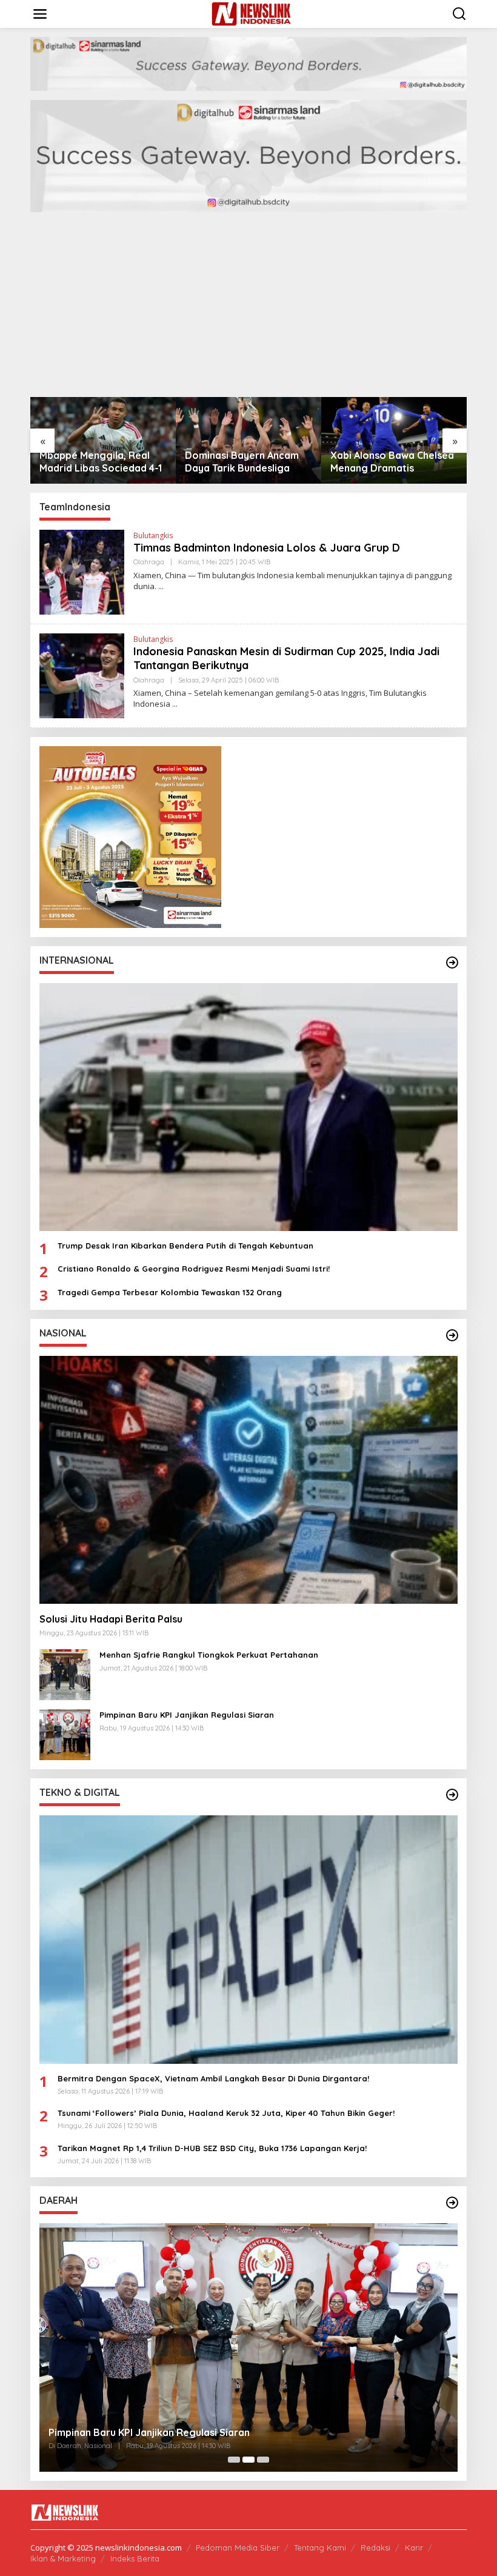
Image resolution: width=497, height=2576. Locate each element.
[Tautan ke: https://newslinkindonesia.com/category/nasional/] (452, 1335)
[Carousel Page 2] (248, 2460)
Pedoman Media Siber (238, 2548)
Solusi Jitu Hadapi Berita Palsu (111, 1619)
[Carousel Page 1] (234, 2460)
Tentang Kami (320, 2548)
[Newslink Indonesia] (251, 13)
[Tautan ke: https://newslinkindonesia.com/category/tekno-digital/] (452, 1795)
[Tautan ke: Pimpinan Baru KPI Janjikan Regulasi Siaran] (65, 1734)
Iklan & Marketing (63, 2558)
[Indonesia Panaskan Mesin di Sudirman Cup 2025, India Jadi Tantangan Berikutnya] (175, 704)
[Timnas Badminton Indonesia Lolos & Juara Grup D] (161, 586)
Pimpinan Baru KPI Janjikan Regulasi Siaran (187, 1715)
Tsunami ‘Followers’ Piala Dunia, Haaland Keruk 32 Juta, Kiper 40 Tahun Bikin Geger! (226, 2113)
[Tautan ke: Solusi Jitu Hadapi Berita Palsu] (248, 1480)
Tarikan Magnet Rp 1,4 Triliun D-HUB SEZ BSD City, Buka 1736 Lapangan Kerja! (212, 2148)
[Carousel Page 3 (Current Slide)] (263, 2460)
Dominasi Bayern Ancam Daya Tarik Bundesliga (96, 462)
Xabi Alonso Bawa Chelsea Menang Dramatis (247, 462)
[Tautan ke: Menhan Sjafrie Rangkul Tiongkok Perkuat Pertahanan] (65, 1674)
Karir (414, 2548)
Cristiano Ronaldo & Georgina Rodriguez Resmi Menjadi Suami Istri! (194, 1269)
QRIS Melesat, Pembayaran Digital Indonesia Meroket (206, 2432)
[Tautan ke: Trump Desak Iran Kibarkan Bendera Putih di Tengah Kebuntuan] (248, 1107)
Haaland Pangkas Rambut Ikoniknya (392, 462)
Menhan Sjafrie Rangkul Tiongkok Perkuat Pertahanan (209, 1655)
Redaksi (375, 2548)
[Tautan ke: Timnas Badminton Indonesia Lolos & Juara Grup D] (82, 571)
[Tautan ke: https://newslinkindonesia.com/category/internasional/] (452, 963)
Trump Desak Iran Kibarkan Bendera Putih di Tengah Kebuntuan (185, 1246)
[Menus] (40, 14)
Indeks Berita (135, 2558)
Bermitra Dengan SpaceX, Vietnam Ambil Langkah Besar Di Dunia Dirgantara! (213, 2078)
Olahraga (149, 562)
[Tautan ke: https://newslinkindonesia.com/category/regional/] (452, 2203)
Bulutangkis (153, 536)
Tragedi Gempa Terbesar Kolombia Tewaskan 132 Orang (170, 1292)
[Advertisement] (248, 306)
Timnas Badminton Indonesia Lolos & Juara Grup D (267, 548)
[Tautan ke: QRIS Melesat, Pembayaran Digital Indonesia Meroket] (280, 2347)
